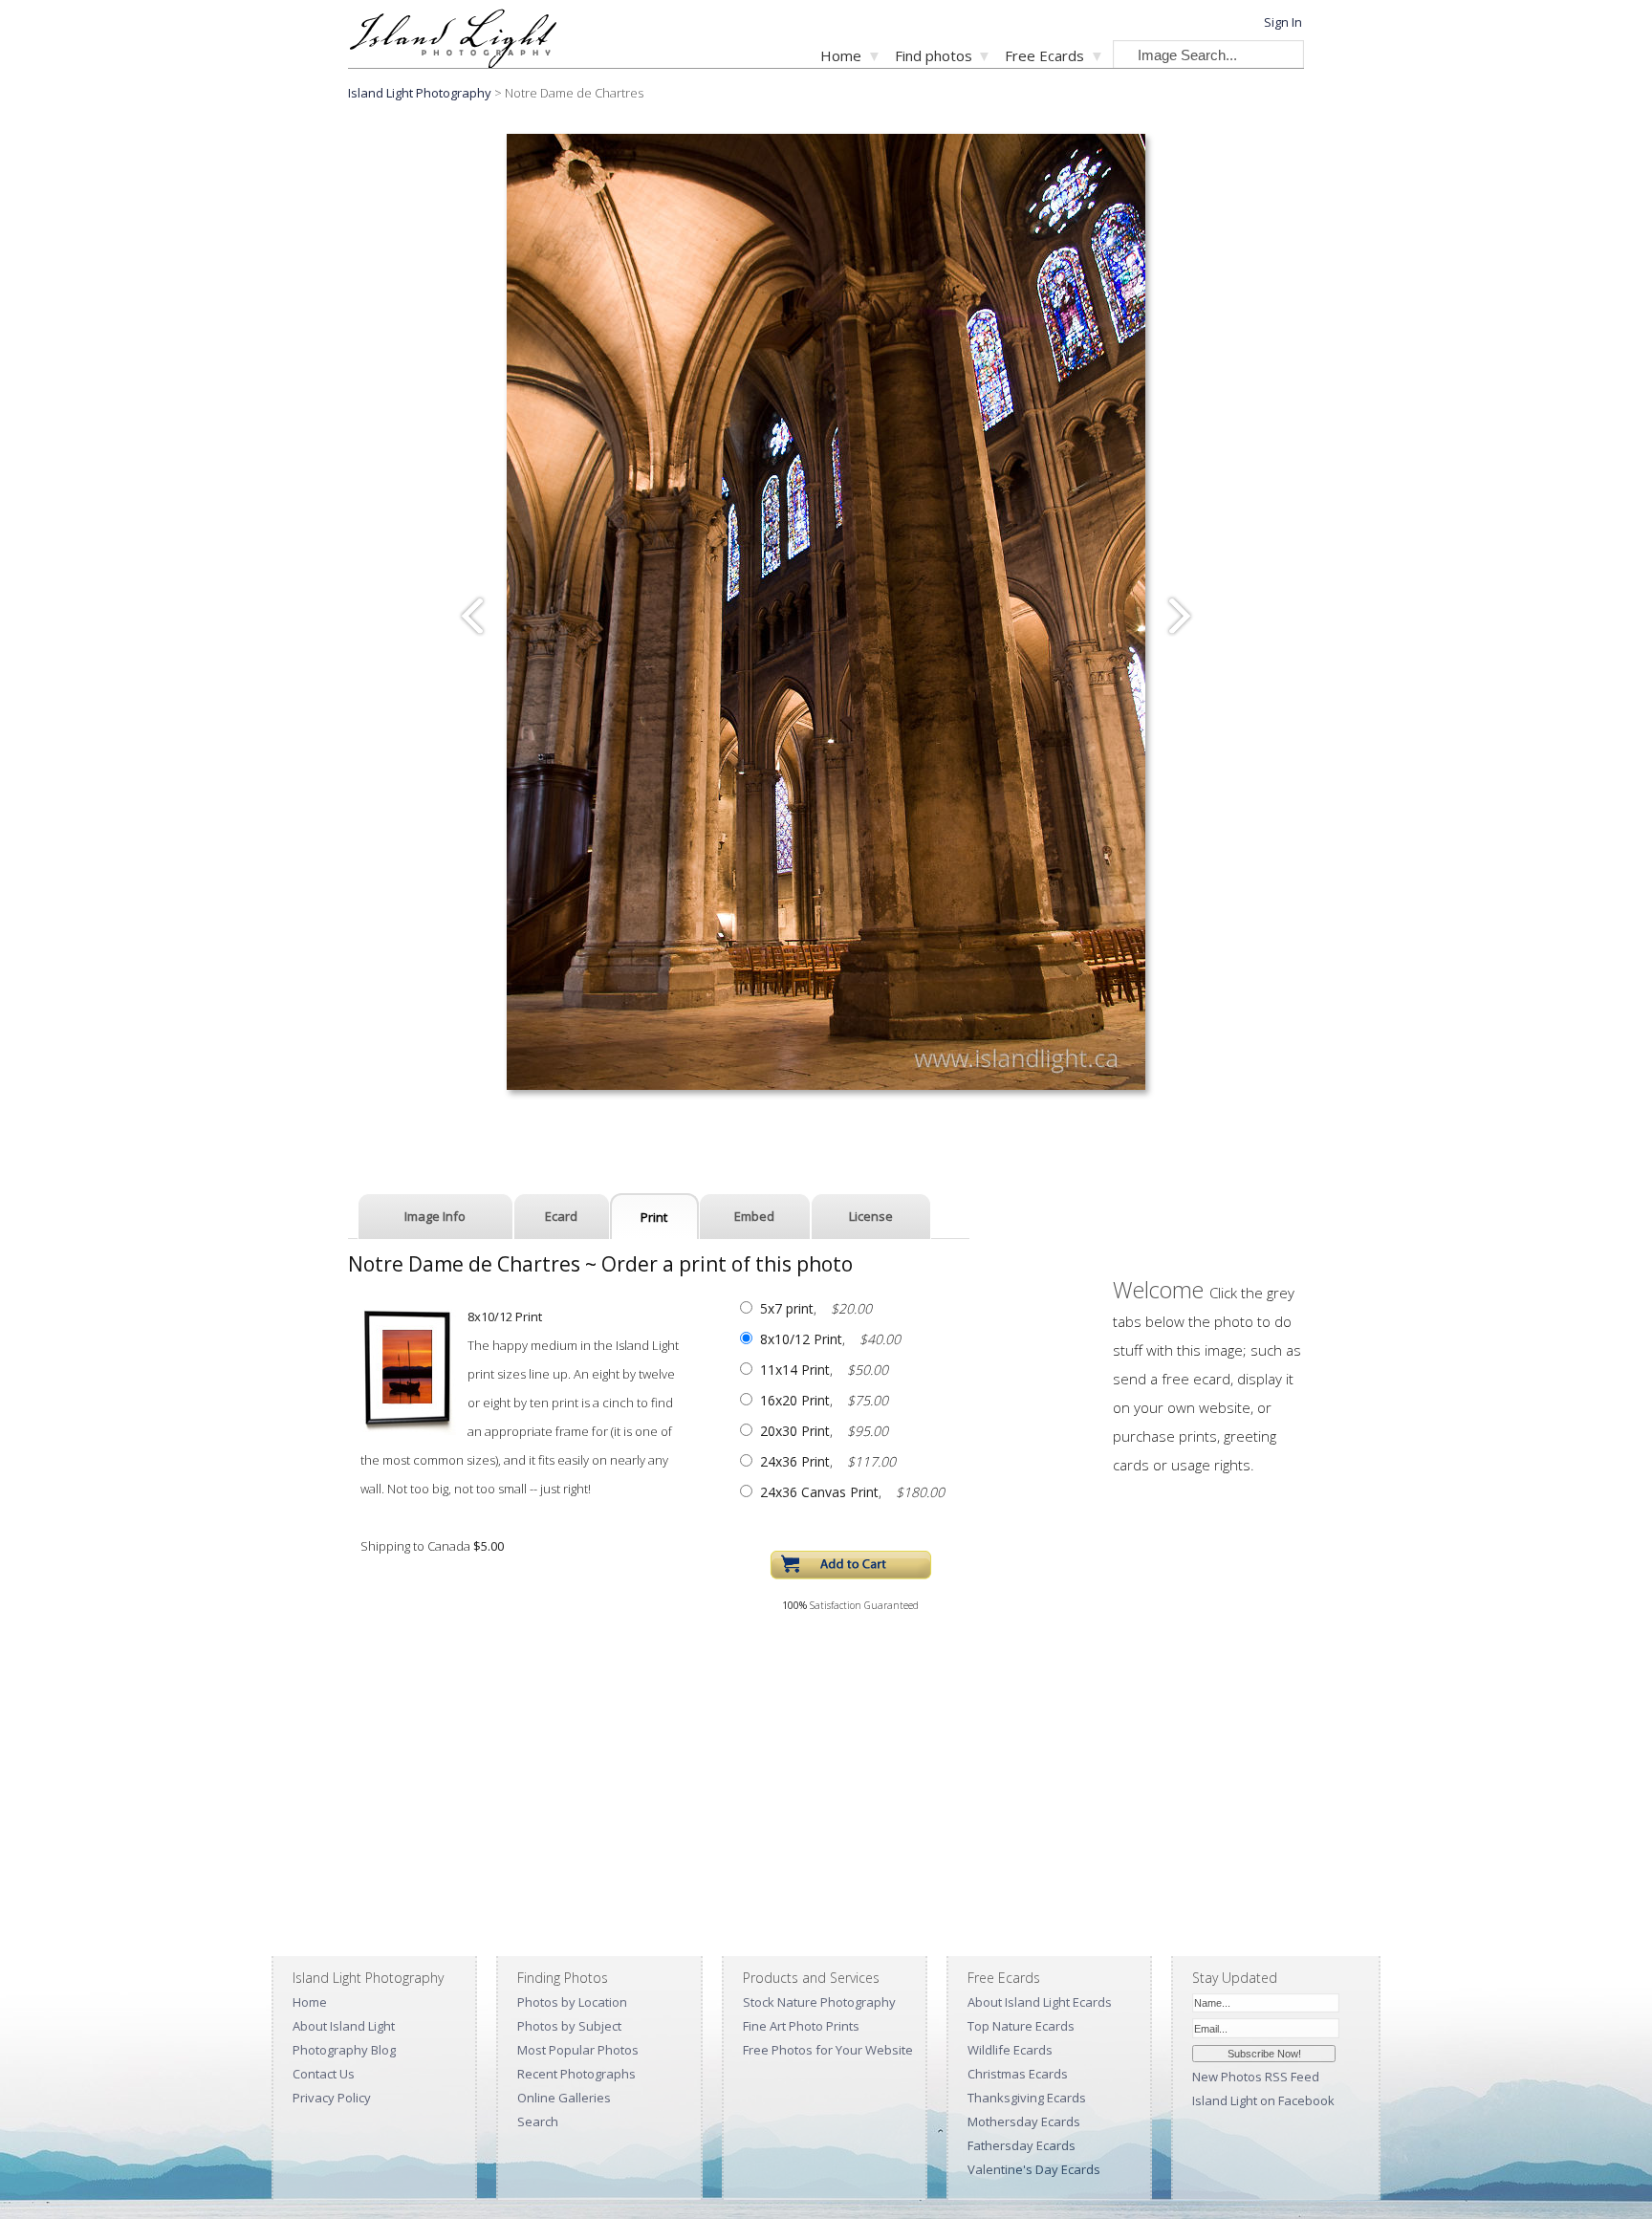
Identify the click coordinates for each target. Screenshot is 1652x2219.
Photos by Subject (569, 2026)
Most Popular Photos (578, 2050)
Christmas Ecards (1018, 2074)
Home (841, 55)
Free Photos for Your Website (828, 2050)
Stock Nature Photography (819, 2002)
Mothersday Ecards (1024, 2121)
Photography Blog (344, 2050)
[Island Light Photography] (453, 63)
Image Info (435, 1216)
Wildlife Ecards (1010, 2050)
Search (538, 2121)
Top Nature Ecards (1021, 2026)
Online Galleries (564, 2098)
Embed (754, 1216)
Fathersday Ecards (1022, 2145)
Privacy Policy (332, 2098)
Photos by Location (572, 2002)
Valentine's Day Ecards (1034, 2169)
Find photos (934, 55)
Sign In (1283, 22)
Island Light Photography (420, 93)
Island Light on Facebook (1263, 2100)
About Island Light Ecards (1040, 2002)
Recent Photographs (576, 2074)
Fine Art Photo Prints (801, 2026)
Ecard (561, 1216)
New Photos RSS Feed (1256, 2077)
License (871, 1216)
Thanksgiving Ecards (1027, 2098)
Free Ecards (1044, 55)
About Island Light (344, 2026)
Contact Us (324, 2074)
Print (654, 1217)
